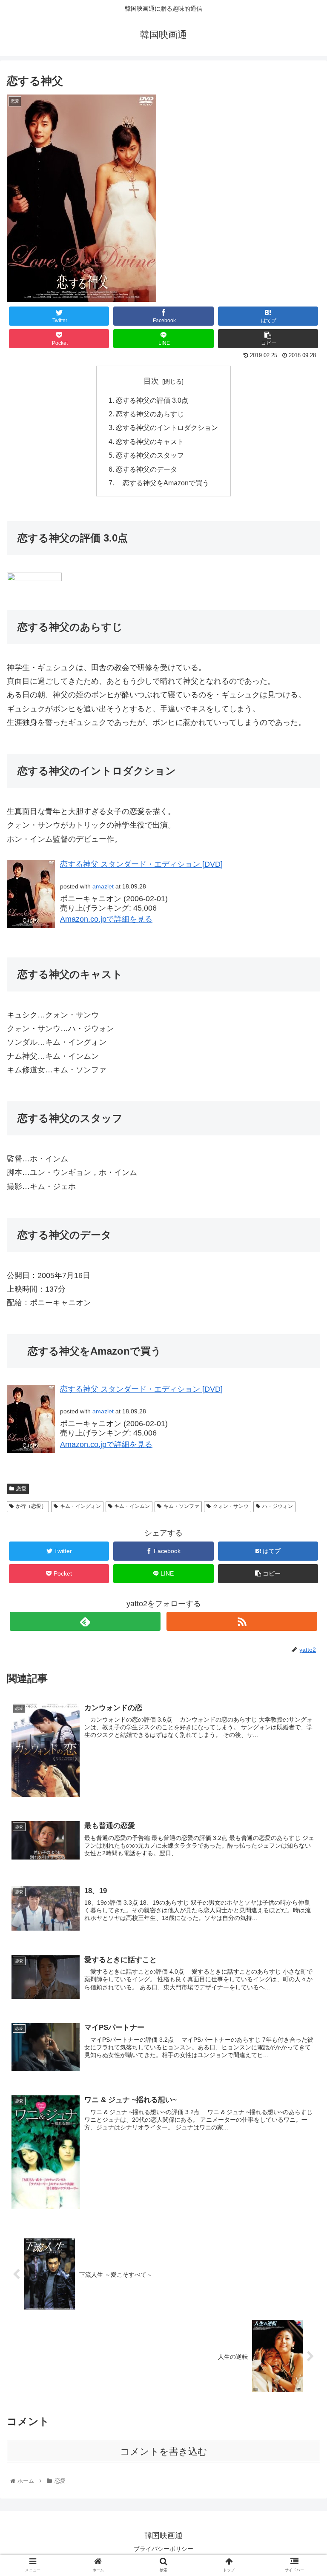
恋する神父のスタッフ (150, 455)
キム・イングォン (80, 1506)
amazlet (103, 886)
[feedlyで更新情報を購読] (85, 1621)
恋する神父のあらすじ (150, 414)
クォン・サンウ (231, 1506)
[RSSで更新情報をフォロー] (242, 1621)
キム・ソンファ (181, 1506)
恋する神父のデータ (146, 469)
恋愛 (21, 1489)
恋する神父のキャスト (150, 441)
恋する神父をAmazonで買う (162, 483)
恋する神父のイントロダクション (167, 427)
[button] (302, 1426)
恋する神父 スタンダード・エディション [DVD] (141, 864)
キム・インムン (132, 1506)
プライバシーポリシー (163, 2549)
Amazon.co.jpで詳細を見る (106, 919)
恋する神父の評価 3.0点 (152, 400)
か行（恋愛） (31, 1506)
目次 (151, 381)
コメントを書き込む (164, 2451)
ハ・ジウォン (278, 1506)
